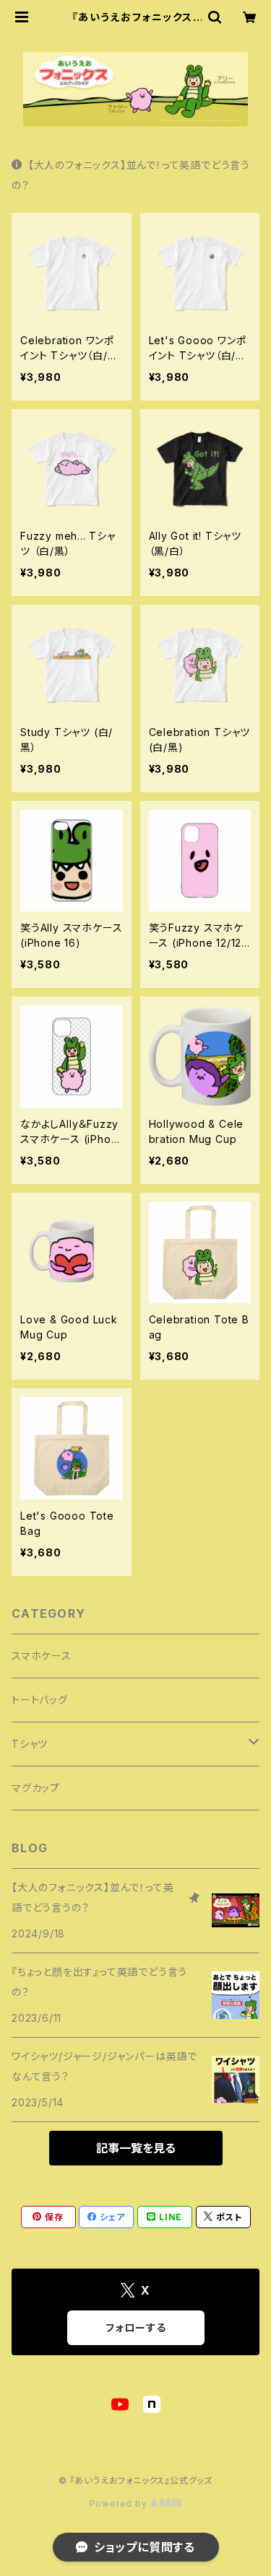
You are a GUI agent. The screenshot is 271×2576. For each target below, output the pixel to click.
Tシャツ (30, 1744)
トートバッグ (40, 1700)
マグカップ (36, 1788)
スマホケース (42, 1656)
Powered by (120, 2503)
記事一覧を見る (136, 2148)
